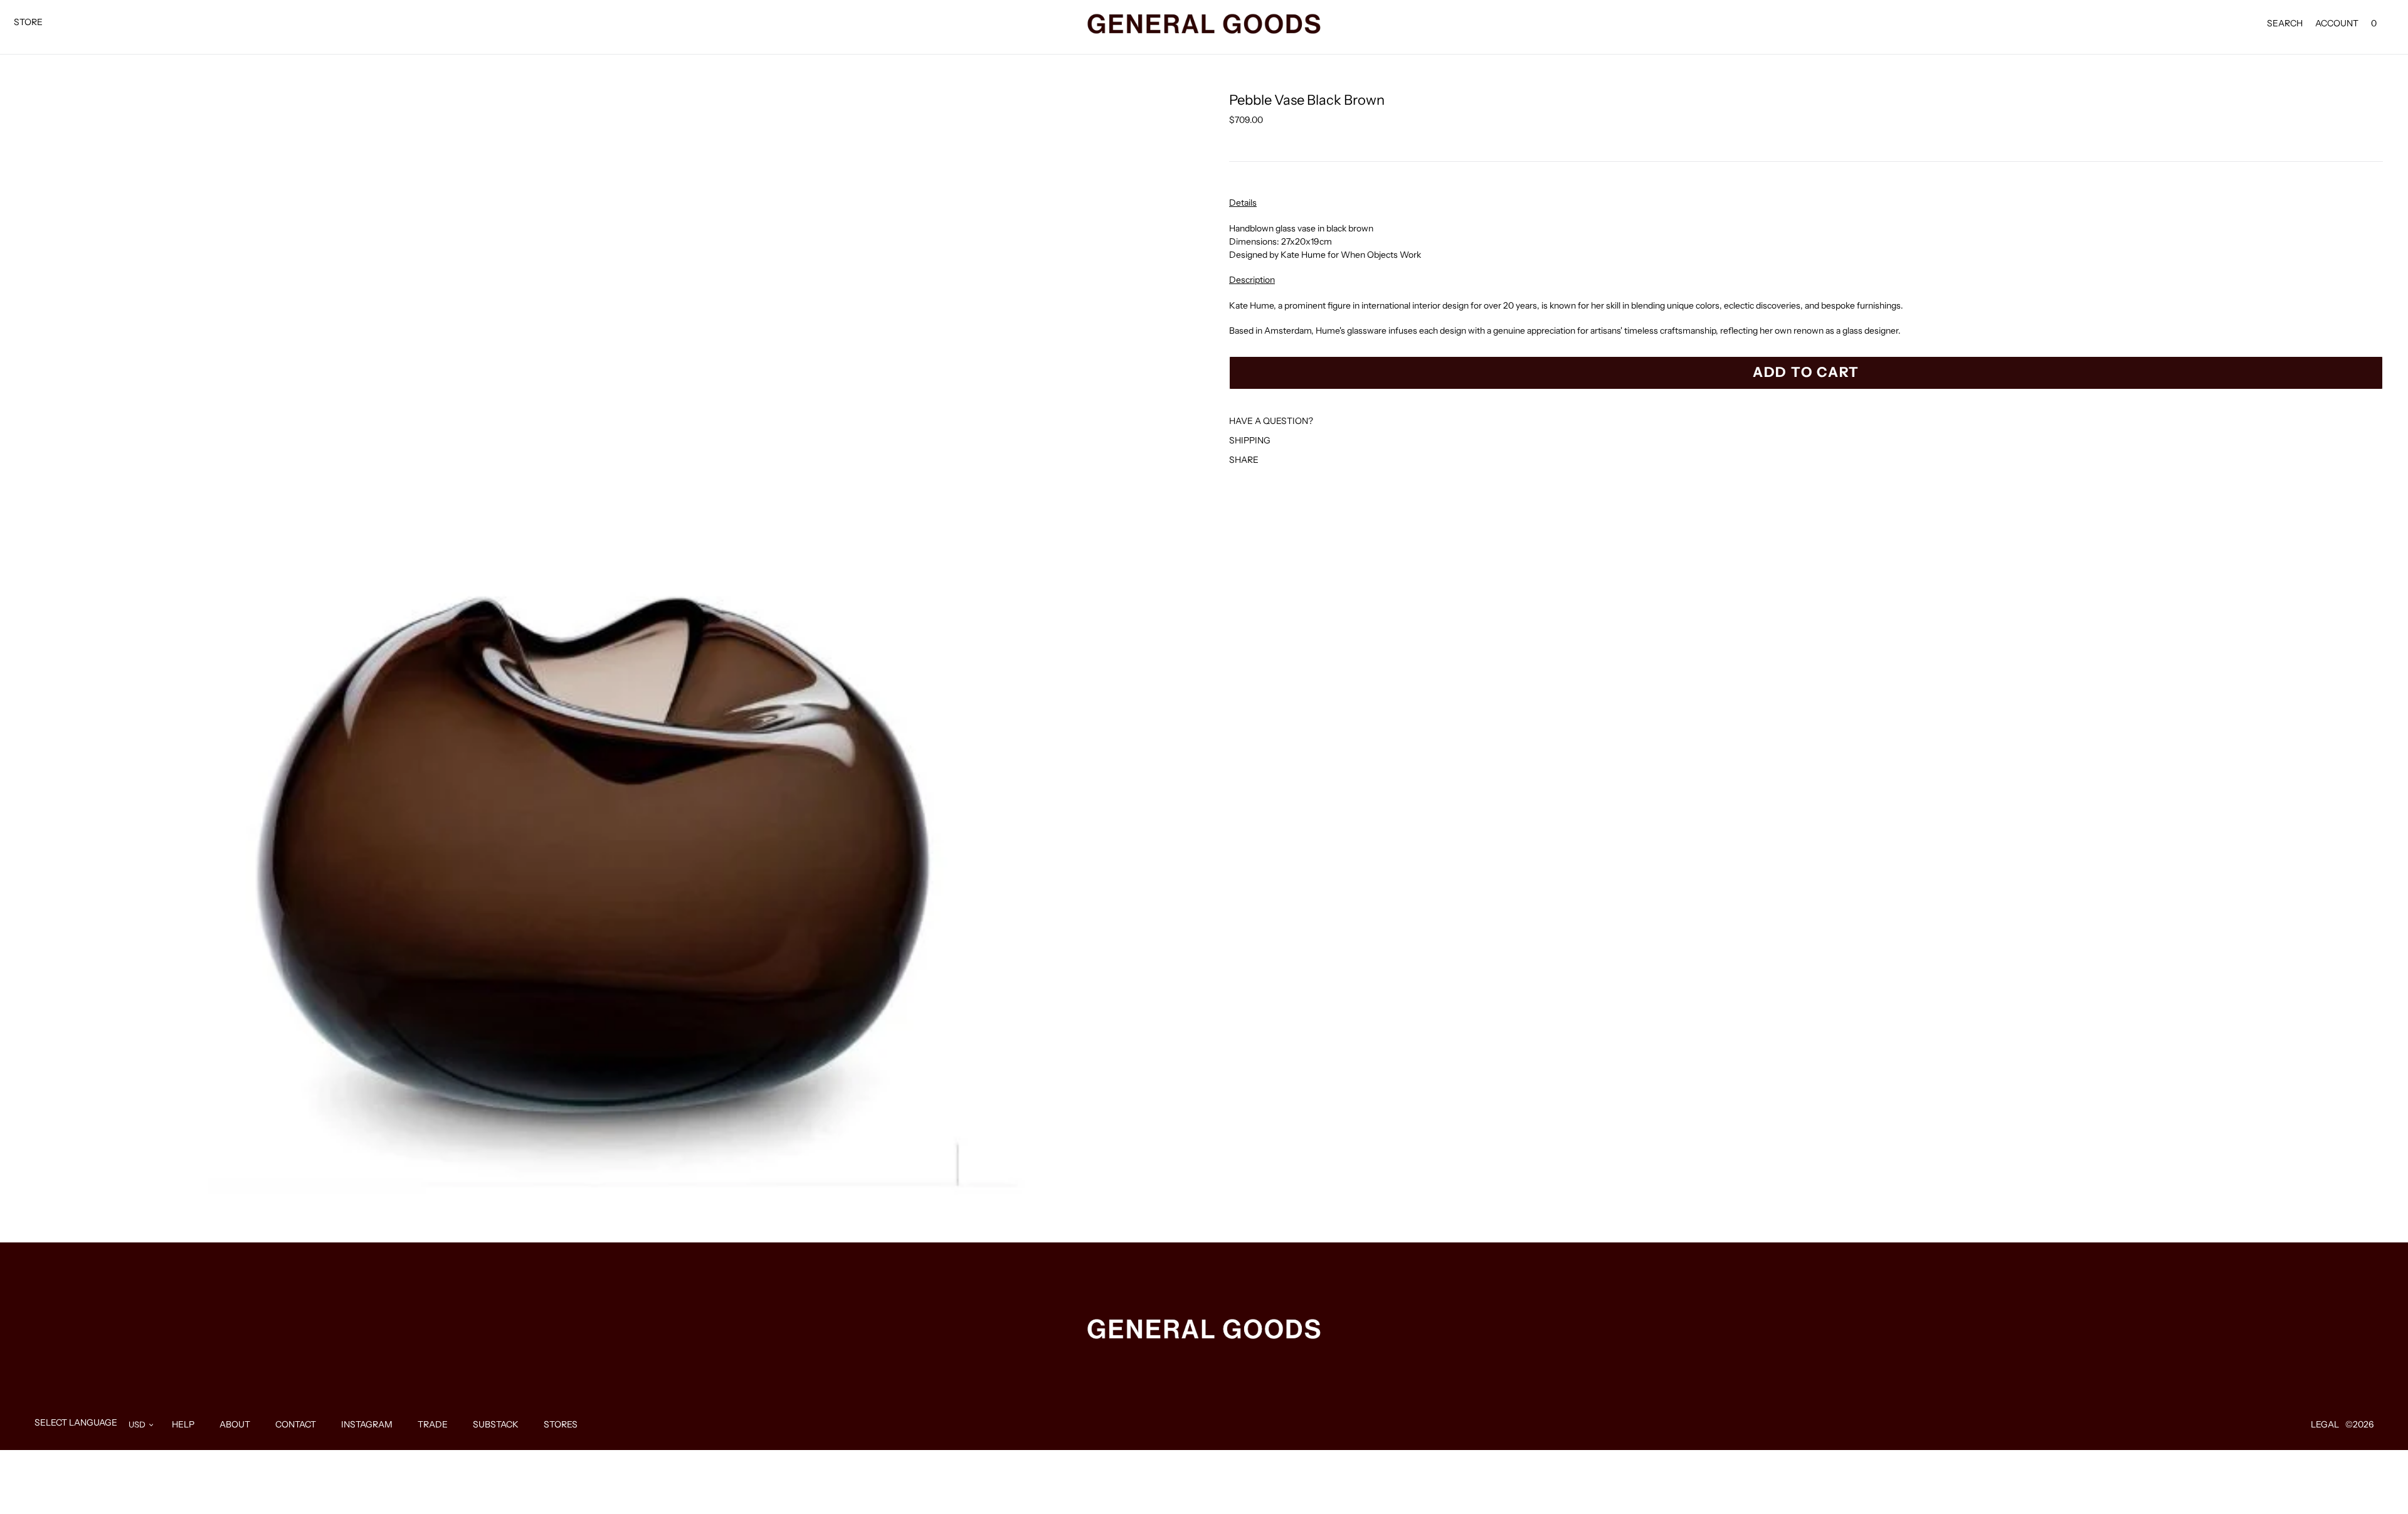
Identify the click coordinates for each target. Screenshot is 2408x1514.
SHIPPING (1250, 440)
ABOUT (235, 1424)
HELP (183, 1424)
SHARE (1244, 460)
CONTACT (296, 1424)
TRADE (433, 1424)
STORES (561, 1424)
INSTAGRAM (367, 1424)
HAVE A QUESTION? (1271, 421)
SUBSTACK (496, 1424)
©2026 (2359, 1424)
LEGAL (2325, 1424)
